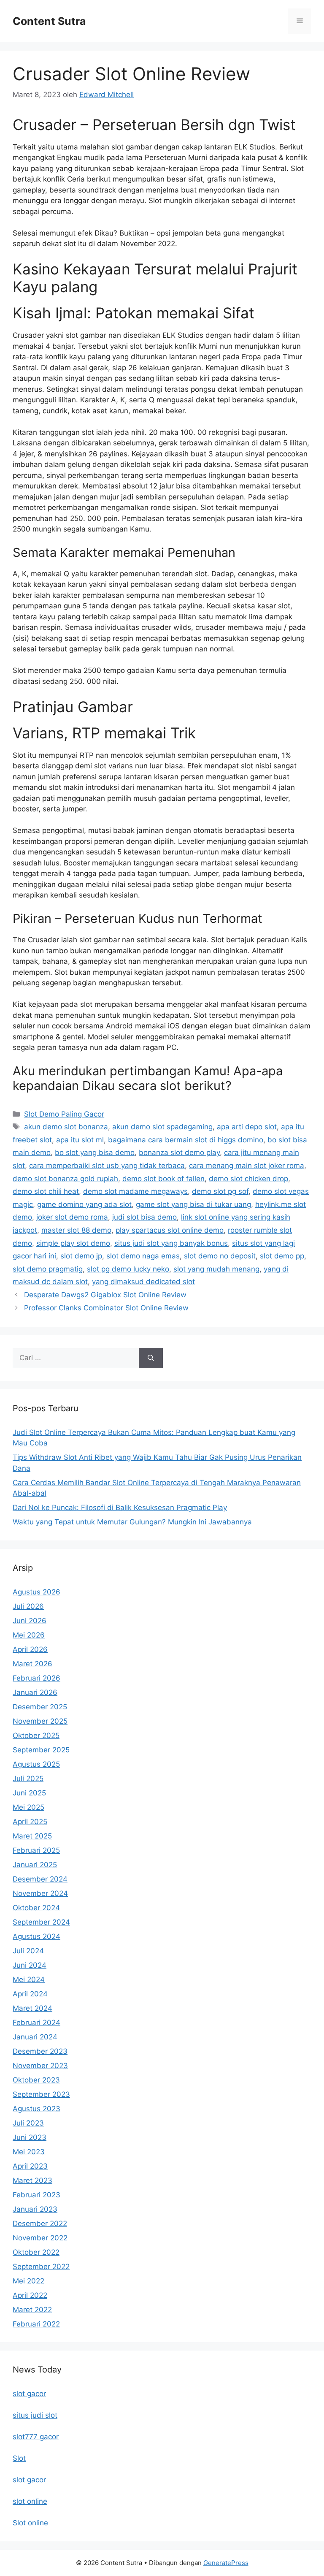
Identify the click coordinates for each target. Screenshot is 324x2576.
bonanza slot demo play (179, 1152)
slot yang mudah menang (216, 1269)
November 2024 (40, 1893)
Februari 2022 (36, 2324)
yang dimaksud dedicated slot (143, 1282)
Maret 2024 (32, 2008)
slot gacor (29, 2394)
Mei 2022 (28, 2281)
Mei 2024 (29, 1979)
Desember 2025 (40, 1707)
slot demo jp (81, 1256)
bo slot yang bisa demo (95, 1152)
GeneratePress (226, 2563)
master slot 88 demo (76, 1230)
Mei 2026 (29, 1635)
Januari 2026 (35, 1692)
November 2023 (40, 2066)
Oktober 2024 (36, 1908)
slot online (30, 2501)
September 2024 (41, 1922)
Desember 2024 (40, 1879)
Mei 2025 (28, 1807)
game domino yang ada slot (84, 1204)
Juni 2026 (30, 1621)
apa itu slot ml (80, 1140)
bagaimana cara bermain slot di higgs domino (186, 1140)
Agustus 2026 (36, 1592)
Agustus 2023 (36, 2109)
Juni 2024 (30, 1965)
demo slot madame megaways (135, 1191)
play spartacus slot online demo (170, 1230)
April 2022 (30, 2295)
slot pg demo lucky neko (128, 1269)
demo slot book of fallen (163, 1179)
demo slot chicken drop (248, 1179)
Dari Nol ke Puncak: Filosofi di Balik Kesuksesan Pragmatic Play (120, 1508)
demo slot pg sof (220, 1191)
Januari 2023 (35, 2209)
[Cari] (151, 1358)
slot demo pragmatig (48, 1269)
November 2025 (40, 1721)
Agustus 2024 (36, 1936)
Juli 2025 (28, 1779)
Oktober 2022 (36, 2252)
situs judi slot (35, 2415)
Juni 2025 (29, 1793)
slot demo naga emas (143, 1256)
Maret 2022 (32, 2310)
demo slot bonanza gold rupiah (65, 1179)
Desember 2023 (40, 2051)
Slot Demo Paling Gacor (64, 1114)
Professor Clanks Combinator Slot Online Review (106, 1308)
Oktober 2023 (36, 2080)
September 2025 (41, 1750)
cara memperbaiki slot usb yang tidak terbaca (107, 1166)
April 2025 (30, 1822)
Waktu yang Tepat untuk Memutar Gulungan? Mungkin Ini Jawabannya (132, 1522)
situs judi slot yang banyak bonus (171, 1243)
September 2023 (41, 2094)
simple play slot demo (73, 1243)
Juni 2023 (30, 2137)
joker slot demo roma (72, 1217)
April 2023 (30, 2166)
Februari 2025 (36, 1850)
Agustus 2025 (36, 1764)
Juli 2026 (28, 1606)
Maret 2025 (32, 1836)
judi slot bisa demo (144, 1217)
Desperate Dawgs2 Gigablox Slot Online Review (105, 1295)
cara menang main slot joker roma (247, 1166)
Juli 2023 (28, 2123)
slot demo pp (282, 1256)
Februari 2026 (36, 1678)
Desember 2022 (40, 2223)
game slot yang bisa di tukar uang (193, 1204)
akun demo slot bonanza (66, 1127)
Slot (19, 2458)
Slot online (30, 2523)
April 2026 (30, 1649)
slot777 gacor (36, 2437)
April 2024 (30, 1994)
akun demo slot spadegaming (162, 1127)
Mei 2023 (29, 2152)
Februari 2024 (36, 2023)
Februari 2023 (36, 2195)
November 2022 (40, 2238)
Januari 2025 (35, 1865)
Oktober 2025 (36, 1735)
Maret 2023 (32, 2180)
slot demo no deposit (220, 1256)
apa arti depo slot (247, 1127)
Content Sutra (49, 21)
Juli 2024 (28, 1951)
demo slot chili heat (46, 1191)
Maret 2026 (32, 1664)
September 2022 (41, 2267)
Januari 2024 (35, 2037)
